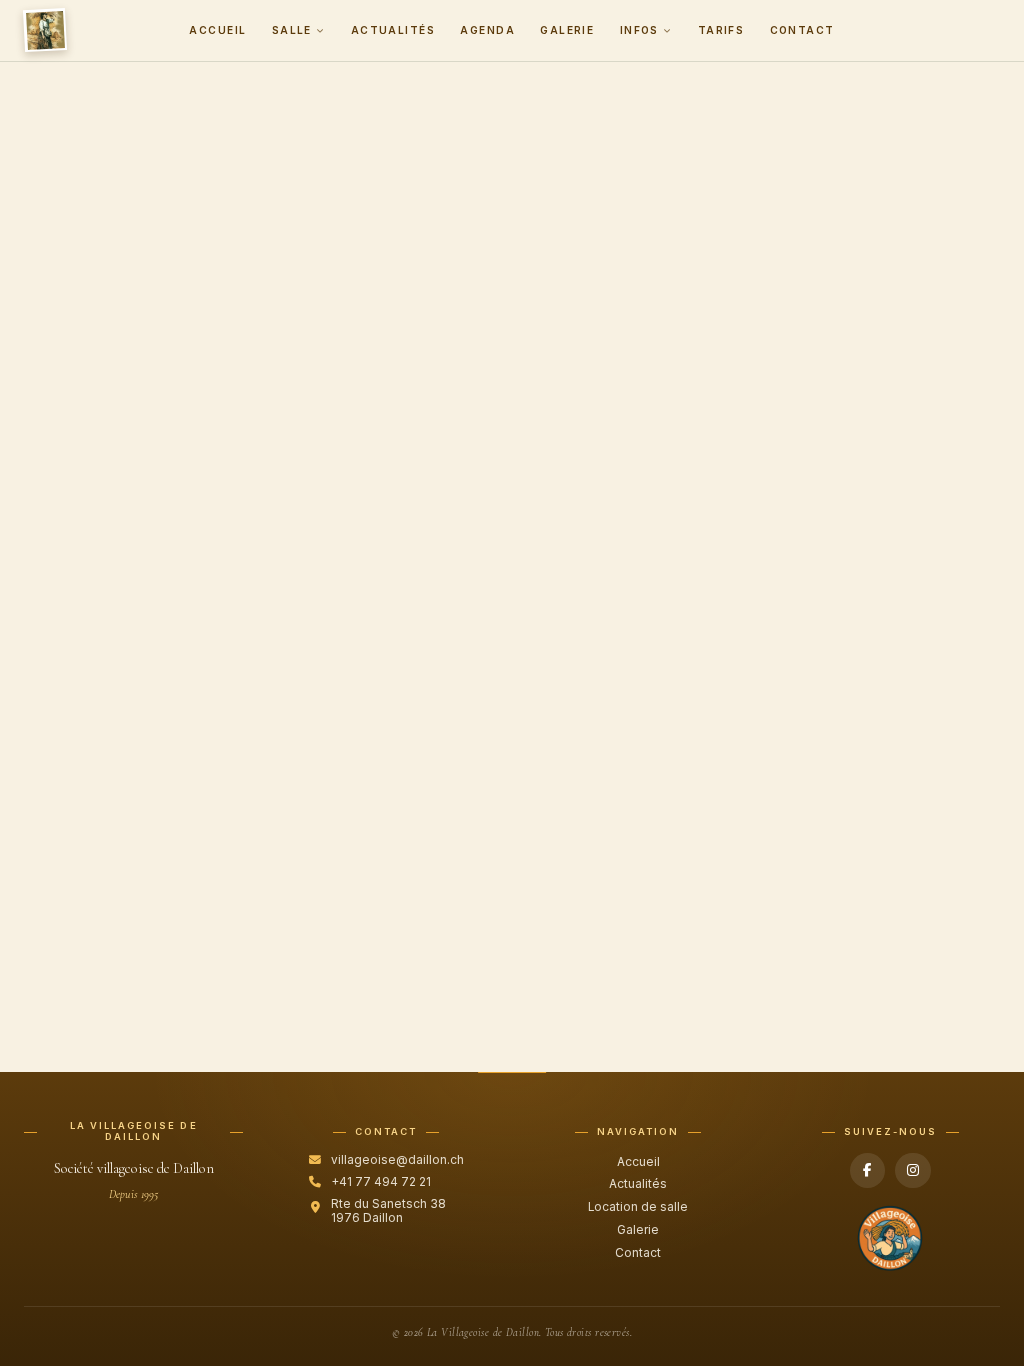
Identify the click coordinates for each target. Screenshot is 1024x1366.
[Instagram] (913, 1171)
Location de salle (638, 1207)
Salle (292, 30)
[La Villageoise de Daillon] (45, 30)
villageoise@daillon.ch (397, 1160)
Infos (639, 30)
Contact (802, 30)
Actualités (393, 30)
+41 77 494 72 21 (381, 1182)
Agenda (487, 30)
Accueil (217, 30)
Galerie (567, 30)
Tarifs (721, 30)
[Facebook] (868, 1171)
